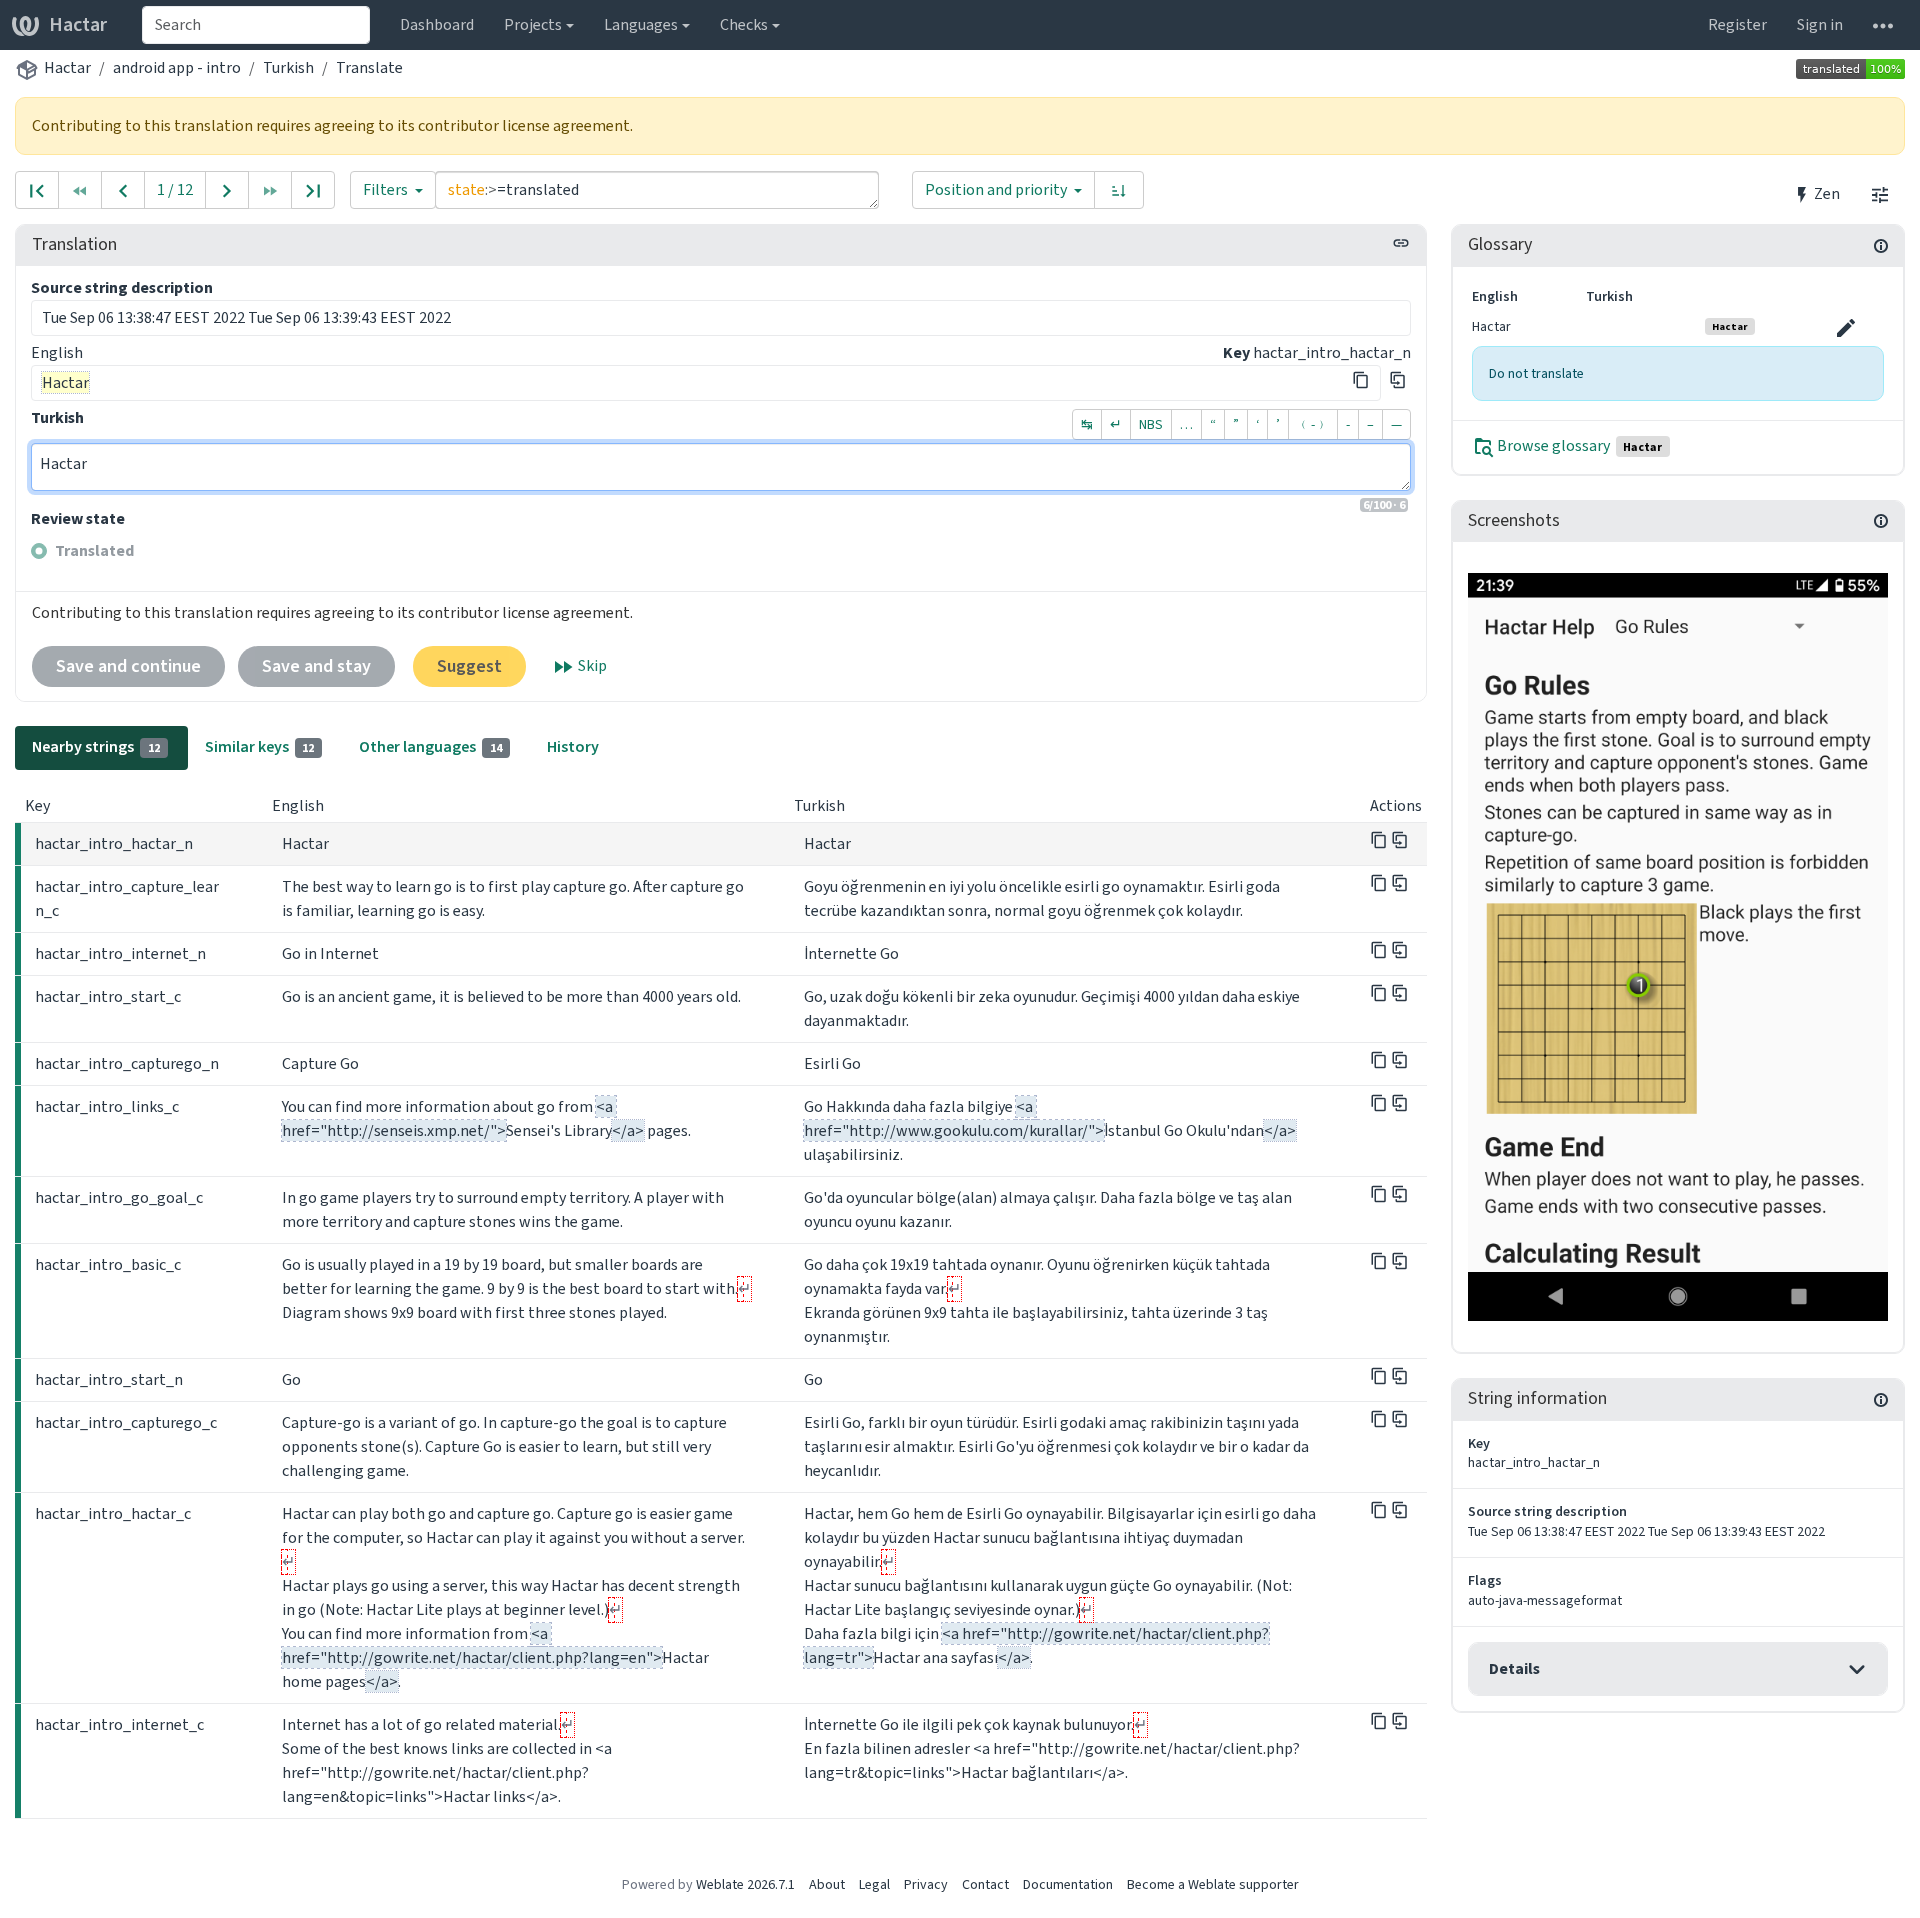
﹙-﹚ (1313, 424)
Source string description (122, 287)
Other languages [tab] (430, 746)
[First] (37, 190)
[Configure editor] (1880, 194)
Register (1737, 24)
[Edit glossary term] (1846, 328)
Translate (369, 67)
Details (1514, 1668)
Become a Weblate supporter (1213, 1884)
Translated (94, 550)
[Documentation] (1881, 245)
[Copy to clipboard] (1361, 380)
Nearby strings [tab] (96, 746)
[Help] (1883, 25)
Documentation (1068, 1884)
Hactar (78, 24)
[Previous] (123, 190)
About (827, 1884)
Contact (985, 1884)
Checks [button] (744, 24)
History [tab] (573, 746)
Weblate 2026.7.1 (745, 1884)
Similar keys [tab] (260, 746)
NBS (1151, 424)
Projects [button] (533, 24)
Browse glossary (1578, 446)
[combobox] (256, 25)
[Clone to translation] (1398, 380)
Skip (591, 665)
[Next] (227, 190)
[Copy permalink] (1401, 243)
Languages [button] (641, 24)
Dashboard (437, 24)
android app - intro (177, 67)
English (57, 352)
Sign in (1820, 24)
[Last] (313, 190)
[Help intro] (1678, 946)
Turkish (288, 67)
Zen (1825, 193)
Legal (874, 1884)
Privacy (926, 1884)
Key (1236, 352)
